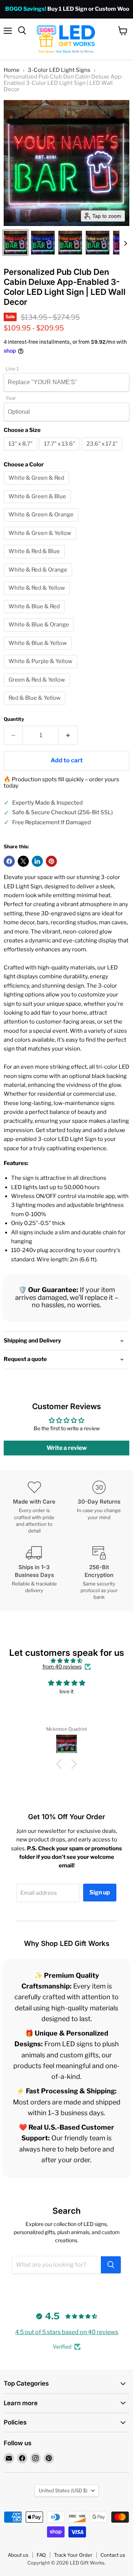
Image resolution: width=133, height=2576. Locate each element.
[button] (16, 243)
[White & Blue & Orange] (40, 633)
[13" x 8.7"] (21, 452)
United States (63, 2490)
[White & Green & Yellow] (41, 542)
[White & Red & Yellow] (38, 597)
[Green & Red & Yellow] (38, 688)
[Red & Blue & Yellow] (35, 707)
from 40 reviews (62, 1667)
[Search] (111, 2265)
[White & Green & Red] (37, 487)
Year (11, 398)
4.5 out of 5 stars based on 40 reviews (67, 2332)
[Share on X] (23, 861)
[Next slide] (125, 243)
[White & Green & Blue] (38, 505)
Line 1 (12, 369)
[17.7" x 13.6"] (60, 452)
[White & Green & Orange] (42, 523)
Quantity (14, 719)
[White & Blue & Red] (35, 615)
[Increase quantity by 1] (68, 735)
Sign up (100, 1892)
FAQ (41, 2555)
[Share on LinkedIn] (37, 861)
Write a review (67, 1448)
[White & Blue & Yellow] (39, 652)
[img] (66, 1661)
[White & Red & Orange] (39, 578)
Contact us (113, 2555)
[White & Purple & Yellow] (41, 670)
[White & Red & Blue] (35, 560)
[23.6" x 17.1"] (103, 452)
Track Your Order (73, 2555)
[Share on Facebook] (9, 861)
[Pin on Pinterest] (51, 861)
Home (12, 70)
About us (18, 2555)
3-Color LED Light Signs (59, 70)
